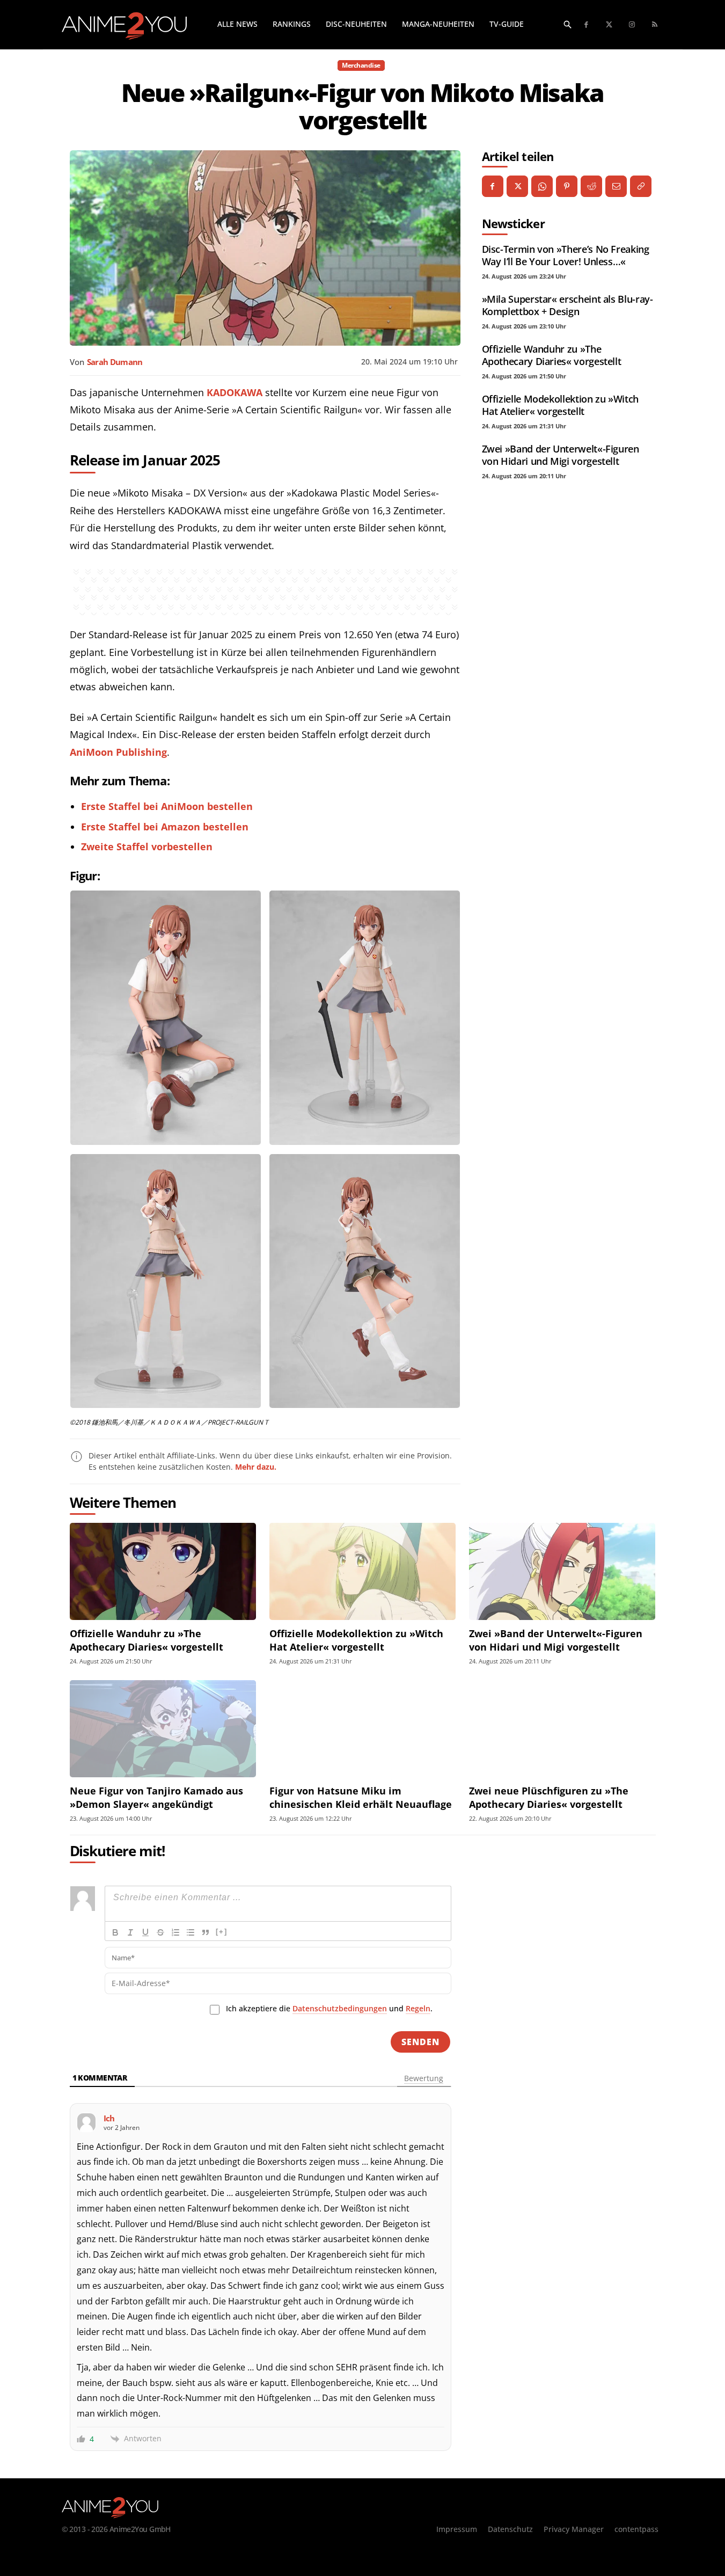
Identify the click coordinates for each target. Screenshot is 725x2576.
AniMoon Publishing (118, 752)
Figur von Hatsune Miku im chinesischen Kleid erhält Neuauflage (361, 1797)
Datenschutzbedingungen (340, 2008)
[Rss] (655, 25)
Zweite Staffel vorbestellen (147, 846)
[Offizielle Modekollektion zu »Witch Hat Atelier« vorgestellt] (362, 1571)
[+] (222, 1932)
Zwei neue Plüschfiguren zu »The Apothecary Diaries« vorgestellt (549, 1797)
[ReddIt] (591, 186)
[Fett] (115, 1932)
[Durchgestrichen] (160, 1932)
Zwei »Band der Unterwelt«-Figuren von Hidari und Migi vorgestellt (561, 455)
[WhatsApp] (542, 186)
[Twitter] (609, 25)
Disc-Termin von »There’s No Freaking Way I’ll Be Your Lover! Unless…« (566, 255)
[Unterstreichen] (145, 1932)
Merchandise (361, 65)
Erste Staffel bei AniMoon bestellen (167, 806)
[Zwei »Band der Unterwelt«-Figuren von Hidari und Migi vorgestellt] (562, 1571)
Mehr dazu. (256, 1467)
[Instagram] (632, 25)
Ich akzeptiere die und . (329, 2008)
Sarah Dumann (115, 362)
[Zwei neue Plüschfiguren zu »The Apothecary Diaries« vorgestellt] (562, 1729)
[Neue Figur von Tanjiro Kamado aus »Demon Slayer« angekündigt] (163, 1729)
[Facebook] (587, 25)
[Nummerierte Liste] (175, 1932)
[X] (517, 186)
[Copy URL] (641, 186)
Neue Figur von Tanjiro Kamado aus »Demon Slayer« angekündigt (156, 1797)
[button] (568, 24)
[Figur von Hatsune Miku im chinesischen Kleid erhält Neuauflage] (362, 1729)
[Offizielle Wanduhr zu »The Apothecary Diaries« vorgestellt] (163, 1571)
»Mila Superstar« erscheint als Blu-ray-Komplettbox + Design (567, 305)
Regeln (418, 2008)
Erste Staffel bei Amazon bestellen (165, 827)
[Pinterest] (567, 186)
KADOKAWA (235, 392)
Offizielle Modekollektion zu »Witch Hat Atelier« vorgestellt (560, 405)
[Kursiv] (130, 1932)
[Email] (616, 186)
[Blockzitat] (206, 1932)
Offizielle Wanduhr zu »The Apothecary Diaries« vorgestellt (552, 355)
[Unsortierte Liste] (191, 1932)
